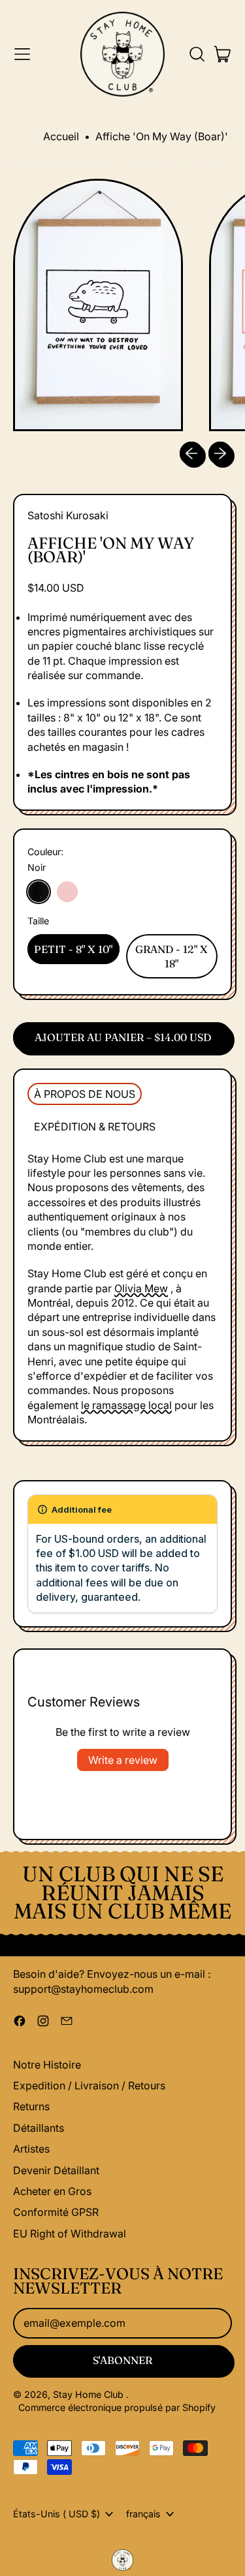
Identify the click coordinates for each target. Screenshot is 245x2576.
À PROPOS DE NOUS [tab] (85, 1094)
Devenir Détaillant (56, 2170)
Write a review (123, 1760)
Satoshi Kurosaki (68, 515)
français (143, 2514)
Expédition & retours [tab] (95, 1127)
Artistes (31, 2149)
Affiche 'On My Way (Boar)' (162, 136)
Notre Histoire (47, 2065)
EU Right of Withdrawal (70, 2234)
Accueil (61, 136)
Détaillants (39, 2128)
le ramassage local (126, 1405)
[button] (197, 54)
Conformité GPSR (56, 2212)
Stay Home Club (90, 2394)
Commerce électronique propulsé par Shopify (117, 2407)
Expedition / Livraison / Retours (89, 2085)
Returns (31, 2106)
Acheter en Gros (52, 2191)
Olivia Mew (141, 1288)
